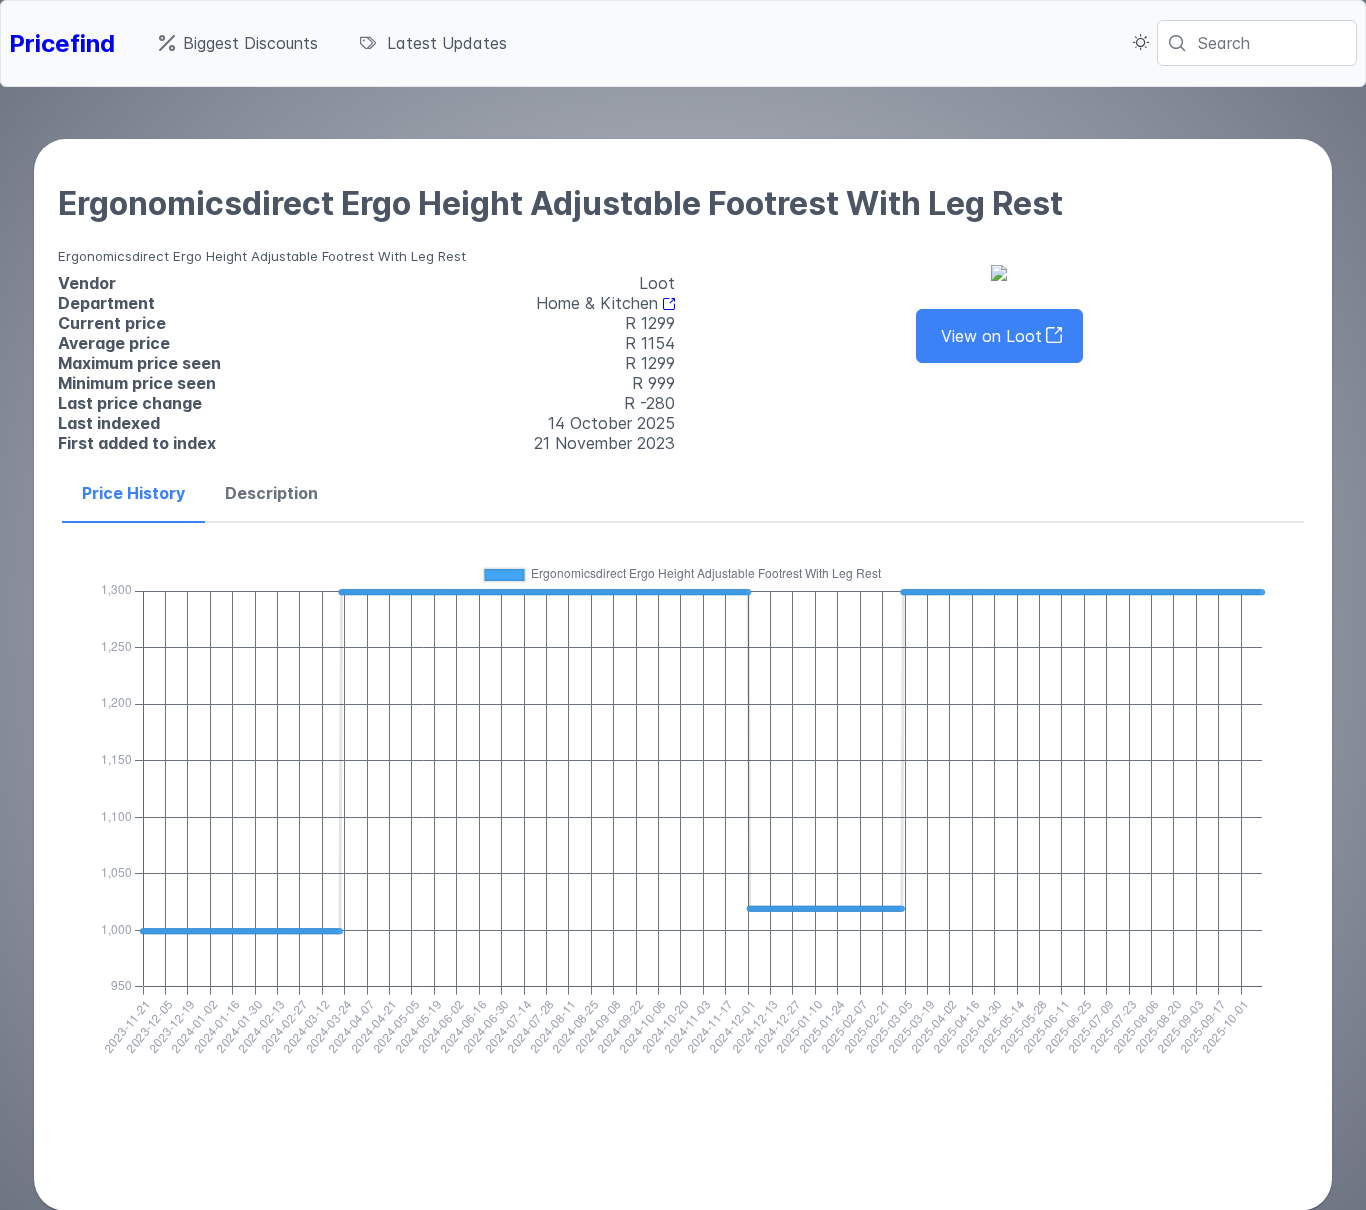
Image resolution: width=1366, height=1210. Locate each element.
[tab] (133, 494)
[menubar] (333, 43)
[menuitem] (238, 43)
